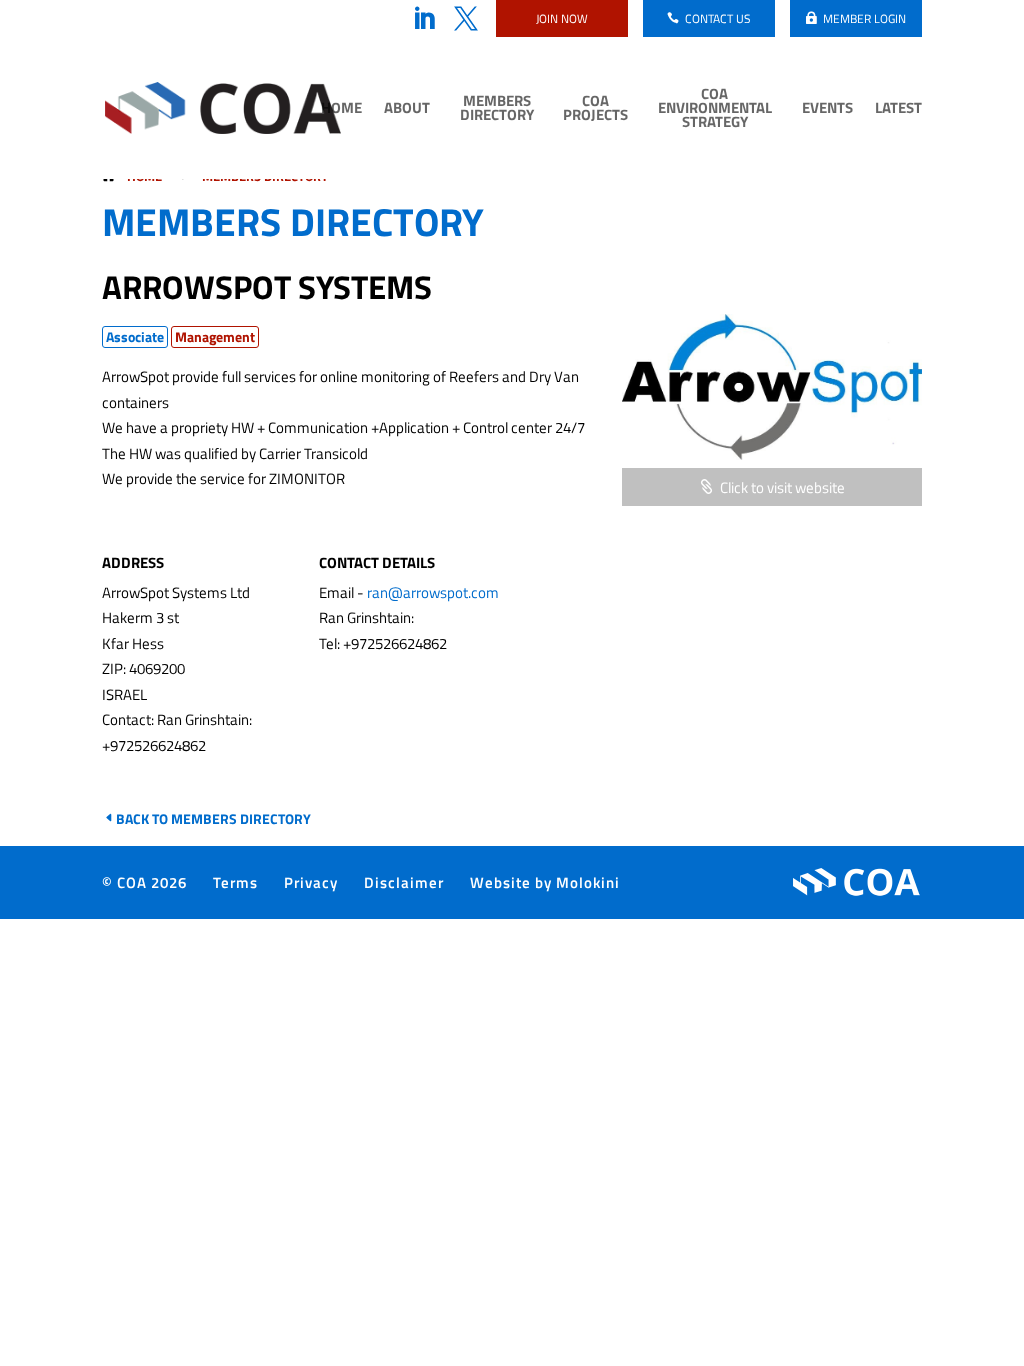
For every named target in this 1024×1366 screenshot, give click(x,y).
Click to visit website (782, 487)
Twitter (466, 19)
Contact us (718, 18)
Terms (235, 882)
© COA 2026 (144, 882)
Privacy (311, 882)
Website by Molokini (545, 882)
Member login (864, 18)
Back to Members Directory (213, 818)
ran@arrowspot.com (433, 592)
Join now (562, 18)
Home (341, 110)
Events (827, 110)
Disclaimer (404, 882)
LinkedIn (424, 19)
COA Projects (595, 110)
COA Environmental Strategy (715, 110)
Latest (898, 110)
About (407, 110)
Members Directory (497, 110)
